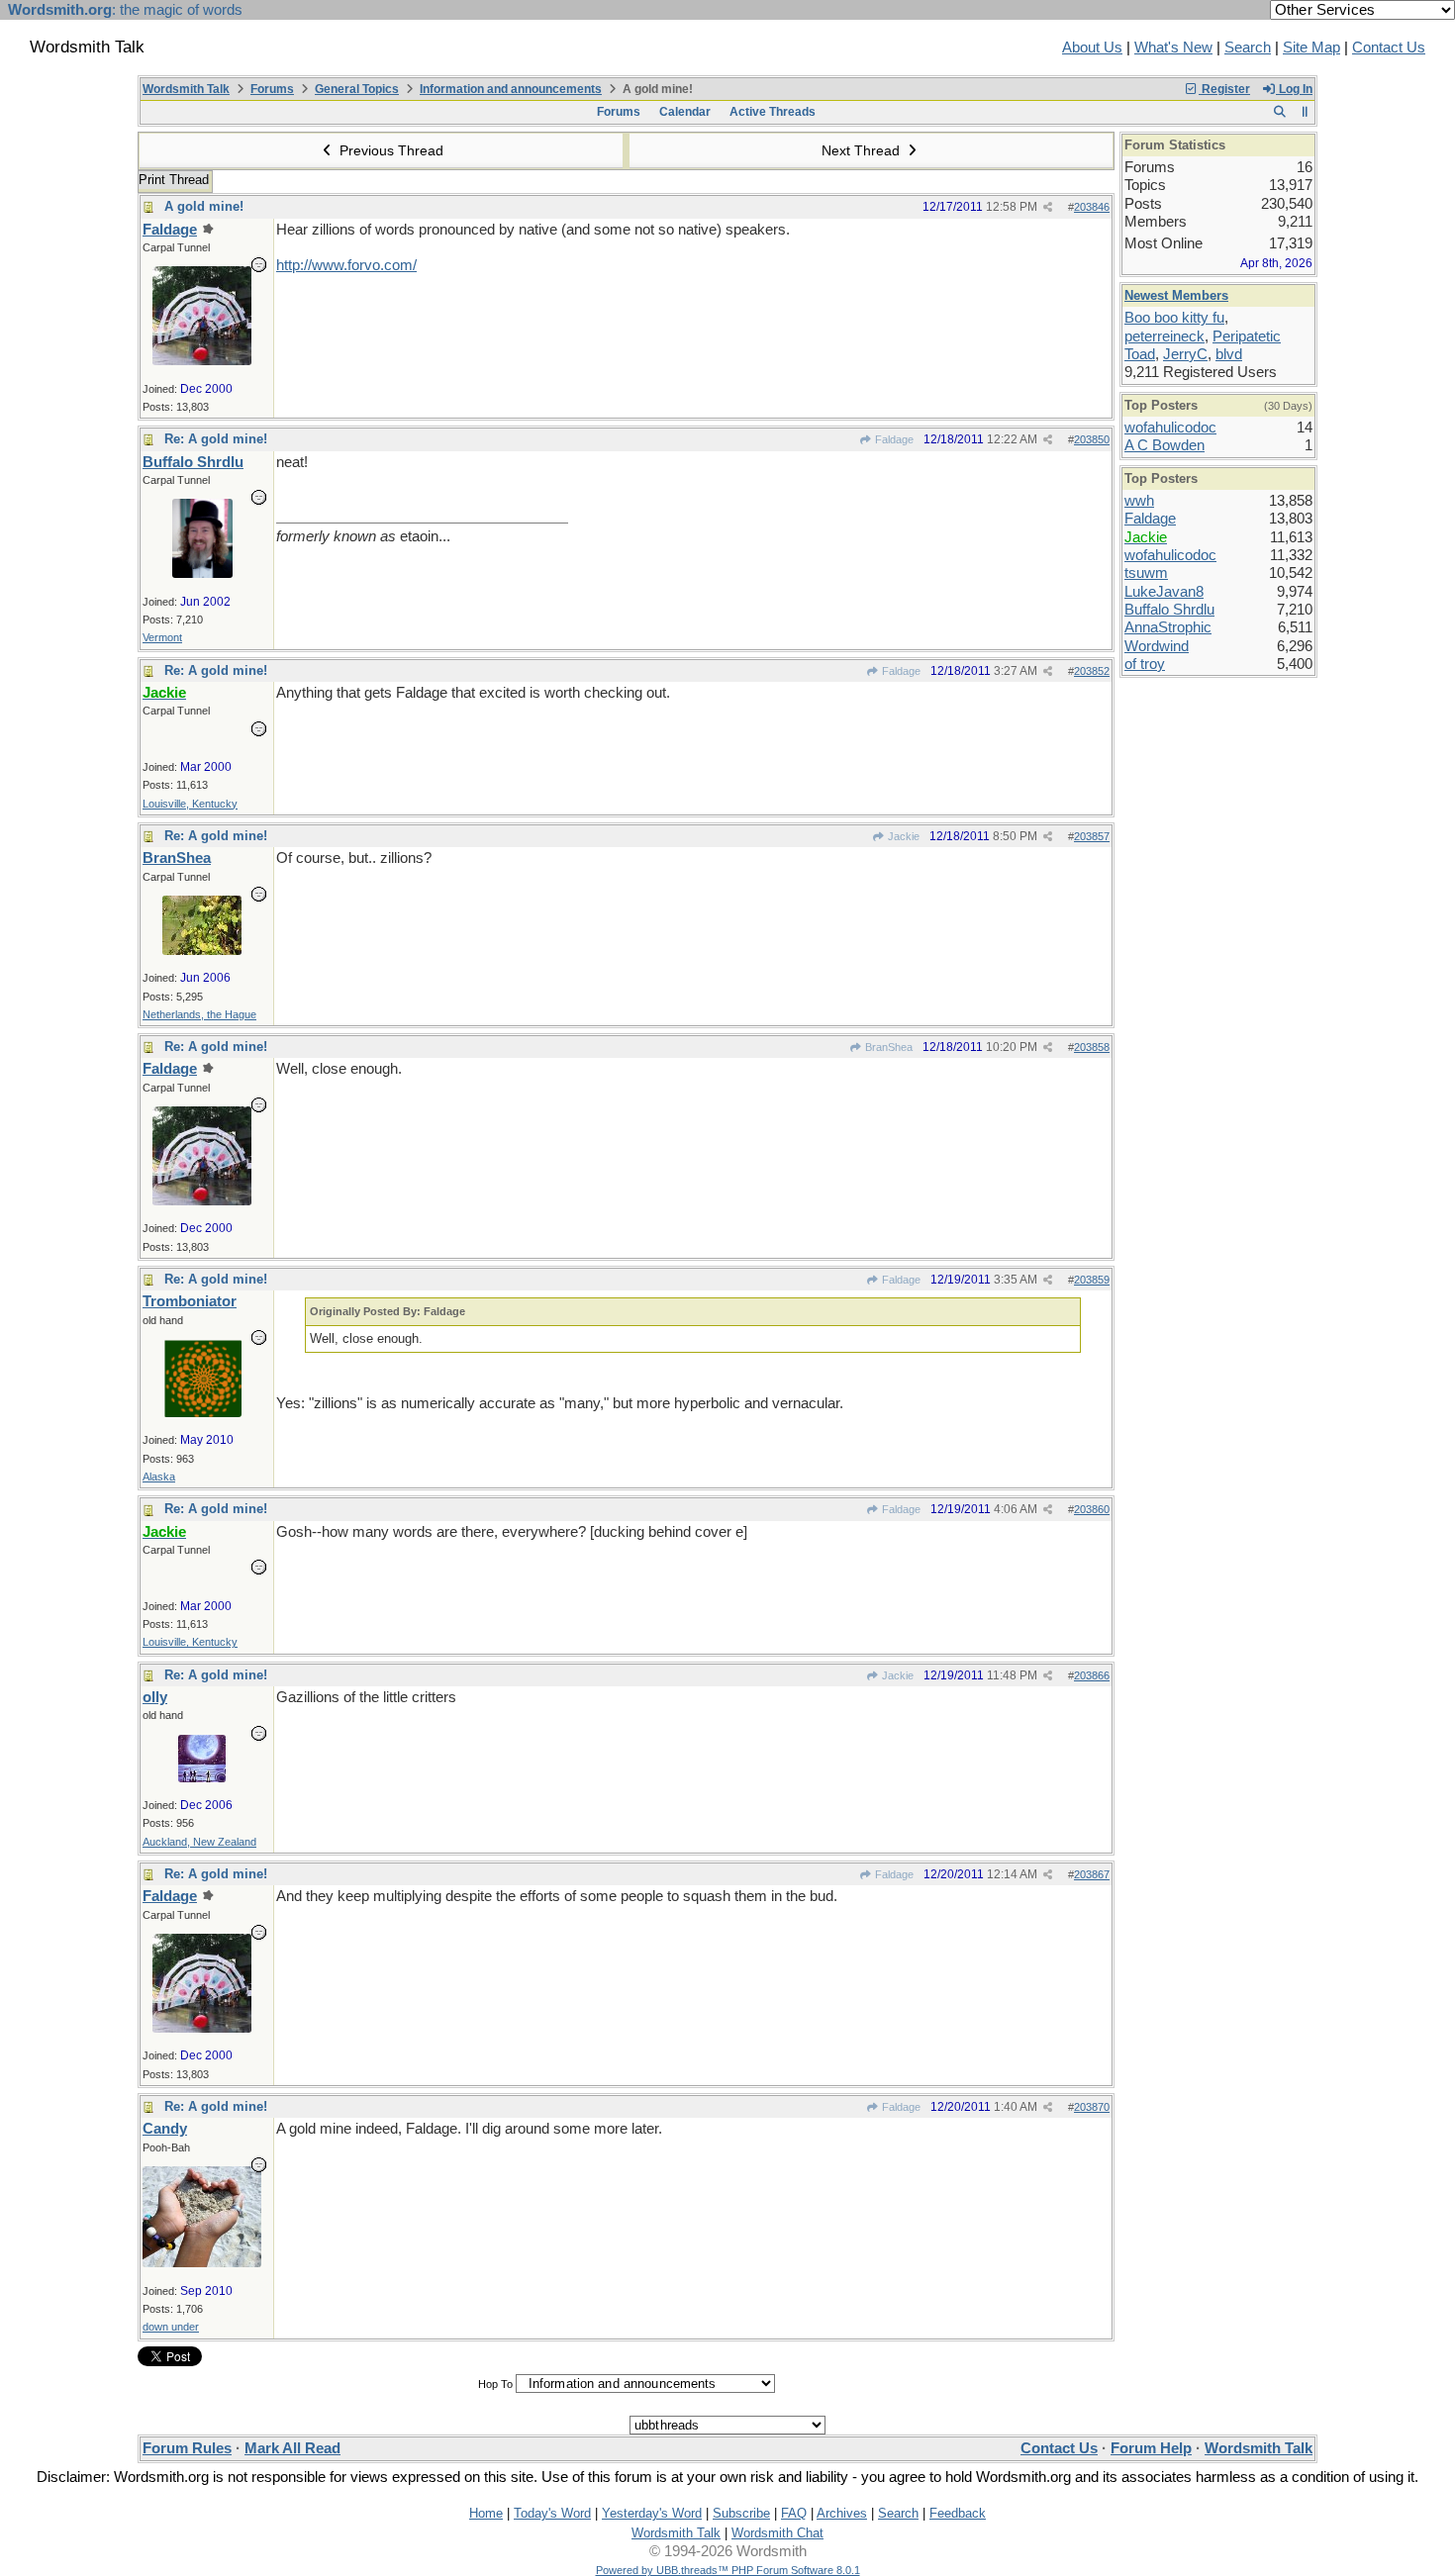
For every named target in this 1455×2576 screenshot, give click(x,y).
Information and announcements (511, 89)
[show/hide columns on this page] (1305, 112)
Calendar (685, 112)
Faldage (893, 439)
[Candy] (202, 2262)
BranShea (887, 1047)
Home (486, 2513)
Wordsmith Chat (777, 2533)
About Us (1092, 48)
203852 (1092, 671)
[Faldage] (202, 360)
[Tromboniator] (202, 1412)
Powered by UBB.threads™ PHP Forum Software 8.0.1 (728, 2570)
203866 (1092, 1675)
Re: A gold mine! (216, 439)
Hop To (495, 2384)
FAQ (794, 2513)
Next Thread (863, 150)
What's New (1173, 48)
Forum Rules (187, 2448)
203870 (1092, 2107)
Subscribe (741, 2513)
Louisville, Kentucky (190, 804)
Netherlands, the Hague (199, 1014)
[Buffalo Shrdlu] (202, 573)
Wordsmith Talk (186, 89)
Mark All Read (292, 2448)
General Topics (357, 89)
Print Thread (174, 180)
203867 (1092, 1874)
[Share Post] (1048, 207)
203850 (1092, 439)
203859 (1092, 1280)
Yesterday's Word (652, 2513)
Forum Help (1151, 2448)
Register (1224, 89)
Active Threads (773, 112)
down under (171, 2327)
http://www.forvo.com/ (346, 265)
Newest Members (1176, 295)
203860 (1092, 1509)
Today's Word (552, 2513)
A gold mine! (204, 206)
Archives (842, 2513)
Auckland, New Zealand (199, 1842)
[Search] (1279, 112)
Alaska (159, 1477)
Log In (1294, 89)
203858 (1092, 1047)
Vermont (162, 637)
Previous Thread (389, 150)
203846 (1092, 207)
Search (1248, 48)
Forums (272, 89)
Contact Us (1389, 48)
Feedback (958, 2513)
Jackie (902, 836)
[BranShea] (202, 950)
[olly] (202, 1777)
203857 (1092, 836)
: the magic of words (125, 10)
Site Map (1311, 48)
